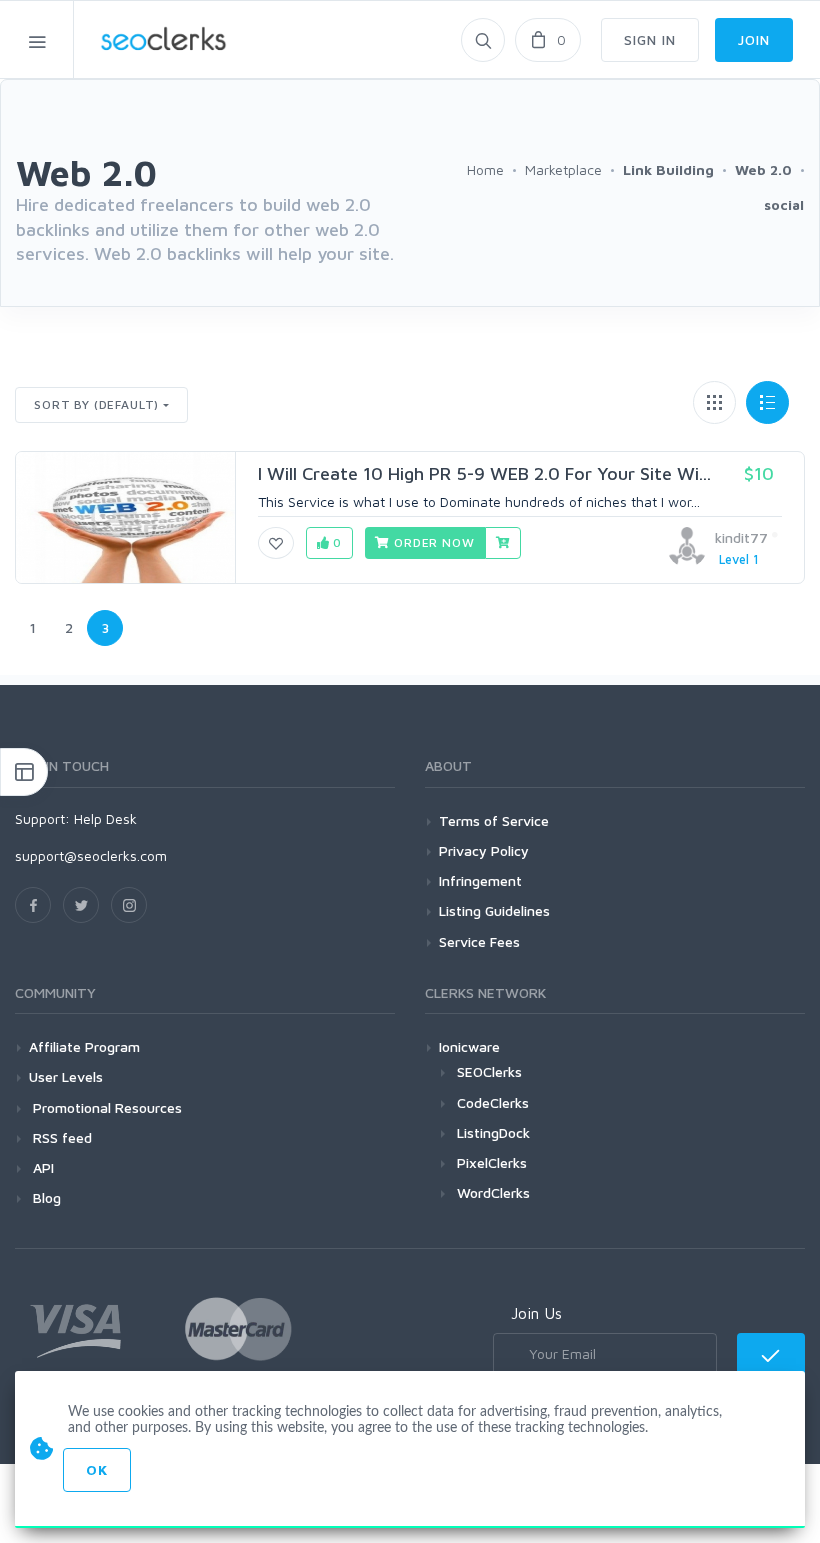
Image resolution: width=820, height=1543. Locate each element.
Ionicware (469, 1046)
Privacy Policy (484, 850)
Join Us (536, 1313)
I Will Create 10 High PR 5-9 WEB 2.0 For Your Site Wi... (484, 473)
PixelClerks (492, 1162)
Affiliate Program (84, 1046)
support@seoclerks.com (91, 855)
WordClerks (493, 1192)
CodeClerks (493, 1102)
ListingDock (493, 1132)
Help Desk (105, 818)
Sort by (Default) (96, 404)
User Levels (66, 1076)
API (41, 1167)
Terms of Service (494, 820)
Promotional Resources (105, 1107)
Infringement (480, 880)
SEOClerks (489, 1071)
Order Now (432, 542)
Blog (45, 1197)
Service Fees (479, 941)
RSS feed (60, 1137)
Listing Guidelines (494, 910)
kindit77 (741, 537)
